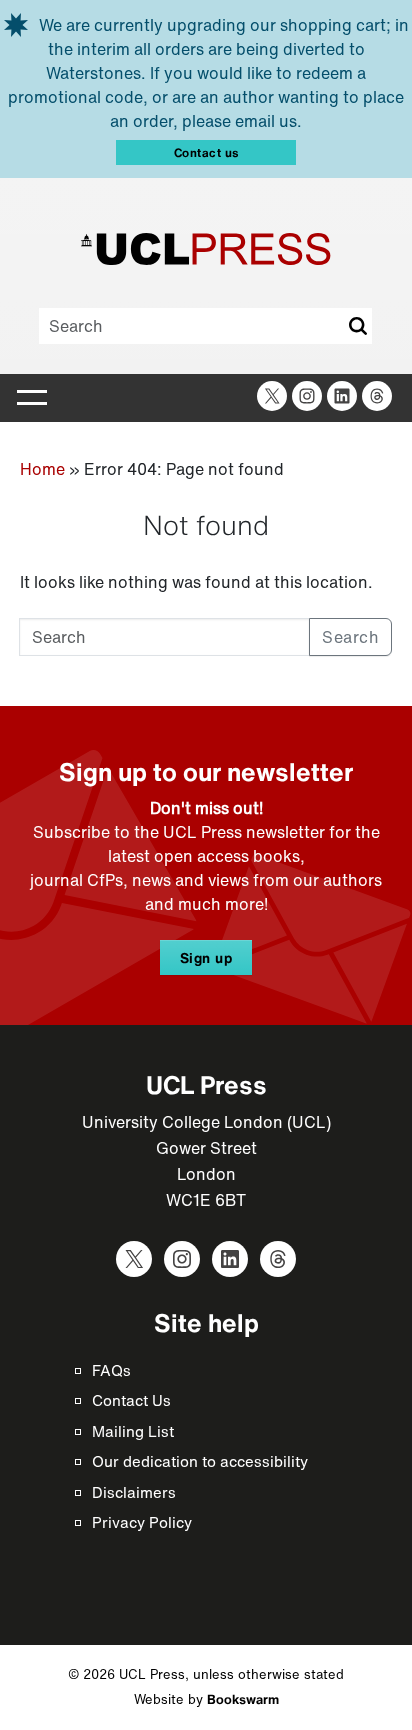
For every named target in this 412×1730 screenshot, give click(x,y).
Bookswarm (243, 1699)
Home (42, 469)
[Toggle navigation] (32, 398)
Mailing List (133, 1431)
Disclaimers (134, 1492)
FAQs (111, 1370)
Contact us (206, 152)
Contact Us (131, 1400)
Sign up (206, 957)
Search (357, 326)
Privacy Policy (142, 1522)
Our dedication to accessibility (200, 1461)
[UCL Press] (206, 249)
